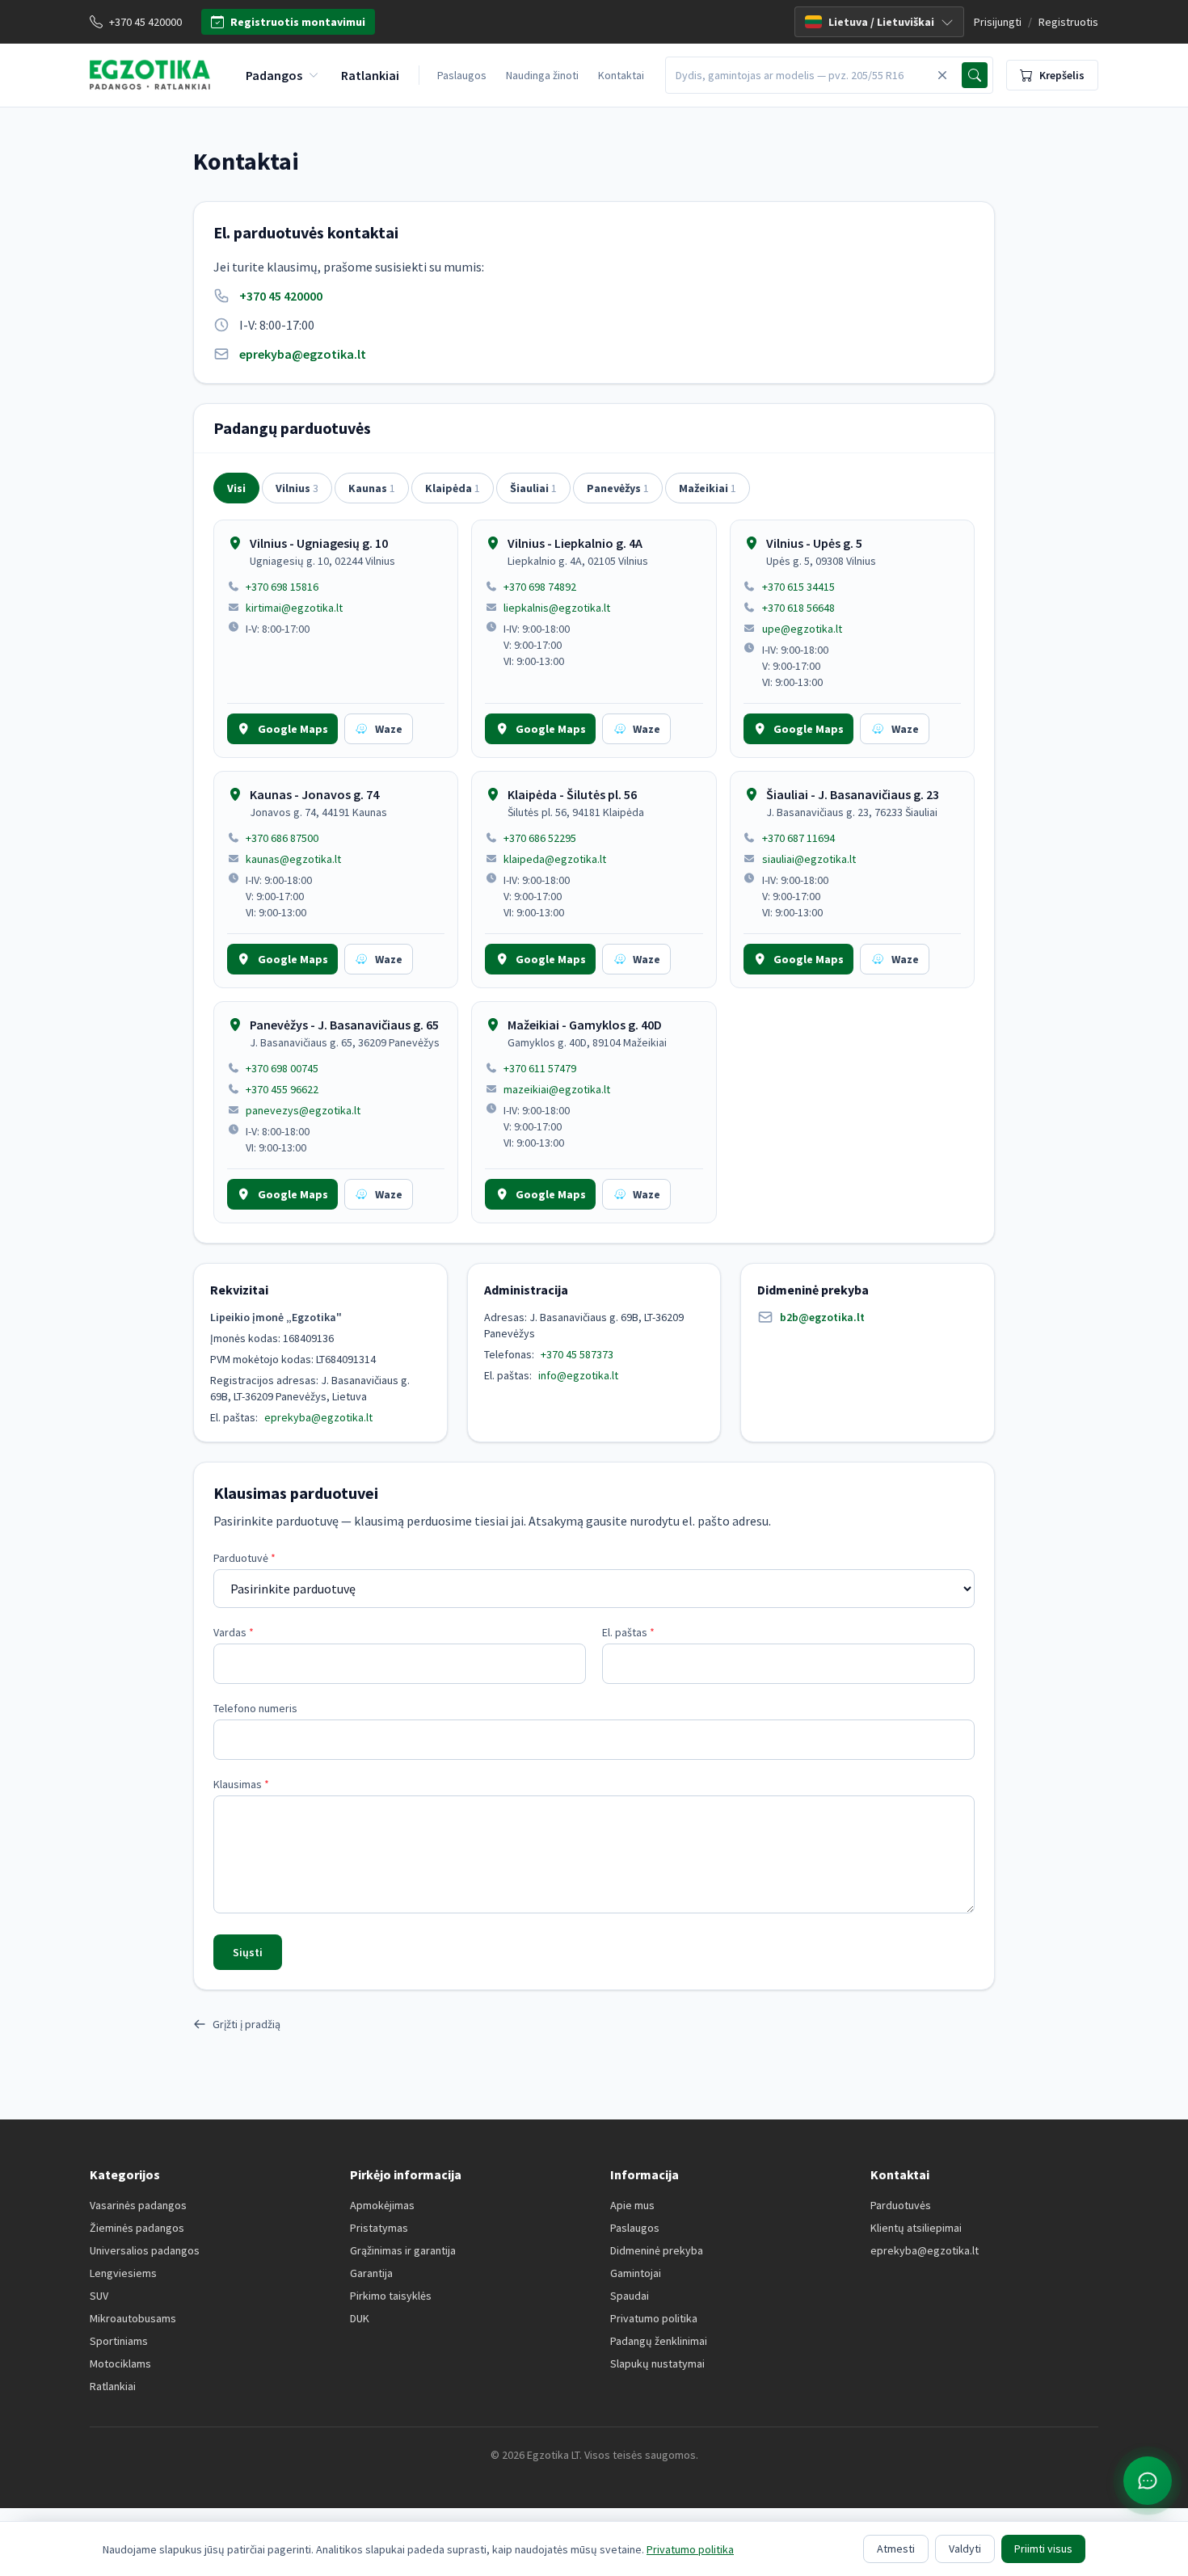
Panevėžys (618, 488)
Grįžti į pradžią (246, 2024)
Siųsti (248, 1952)
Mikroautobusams (133, 2318)
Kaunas (372, 488)
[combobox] (799, 75)
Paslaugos (462, 75)
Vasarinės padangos (138, 2205)
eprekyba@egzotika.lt (303, 354)
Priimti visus (1043, 2549)
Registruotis (1068, 22)
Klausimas (241, 1784)
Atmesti (896, 2549)
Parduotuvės (901, 2205)
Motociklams (120, 2363)
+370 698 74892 (540, 587)
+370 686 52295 (540, 838)
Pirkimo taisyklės (391, 2296)
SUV (99, 2296)
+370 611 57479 (540, 1068)
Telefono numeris (255, 1708)
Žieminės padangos (137, 2228)
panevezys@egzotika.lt (303, 1110)
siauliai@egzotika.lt (809, 859)
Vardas (234, 1632)
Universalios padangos (145, 2250)
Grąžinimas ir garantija (403, 2250)
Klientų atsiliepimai (916, 2228)
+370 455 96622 (282, 1089)
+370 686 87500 (282, 838)
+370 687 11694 (798, 838)
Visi (236, 488)
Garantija (371, 2273)
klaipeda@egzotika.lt (555, 859)
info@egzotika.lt (578, 1375)
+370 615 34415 (798, 587)
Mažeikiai (708, 488)
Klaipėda (453, 488)
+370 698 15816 (282, 587)
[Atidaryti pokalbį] (1148, 2481)
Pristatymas (379, 2228)
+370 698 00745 (282, 1068)
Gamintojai (636, 2273)
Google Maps (293, 729)
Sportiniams (119, 2341)
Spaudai (630, 2296)
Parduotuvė (244, 1558)
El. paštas (628, 1632)
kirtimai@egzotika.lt (294, 608)
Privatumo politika (654, 2318)
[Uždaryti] (942, 75)
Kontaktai (621, 75)
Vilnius (297, 488)
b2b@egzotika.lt (822, 1317)
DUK (360, 2318)
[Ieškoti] (975, 75)
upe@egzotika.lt (802, 629)
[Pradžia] (150, 75)
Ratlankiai (113, 2386)
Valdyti (965, 2549)
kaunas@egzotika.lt (293, 859)
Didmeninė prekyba (657, 2250)
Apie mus (632, 2205)
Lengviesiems (123, 2273)
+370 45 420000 (281, 296)
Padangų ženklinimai (659, 2341)
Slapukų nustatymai (657, 2363)
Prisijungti (998, 22)
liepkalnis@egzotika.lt (557, 608)
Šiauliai (533, 488)
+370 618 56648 (798, 608)
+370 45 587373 (577, 1354)
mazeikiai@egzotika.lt (557, 1089)
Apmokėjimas (382, 2205)
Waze (389, 729)
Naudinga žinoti (542, 75)
